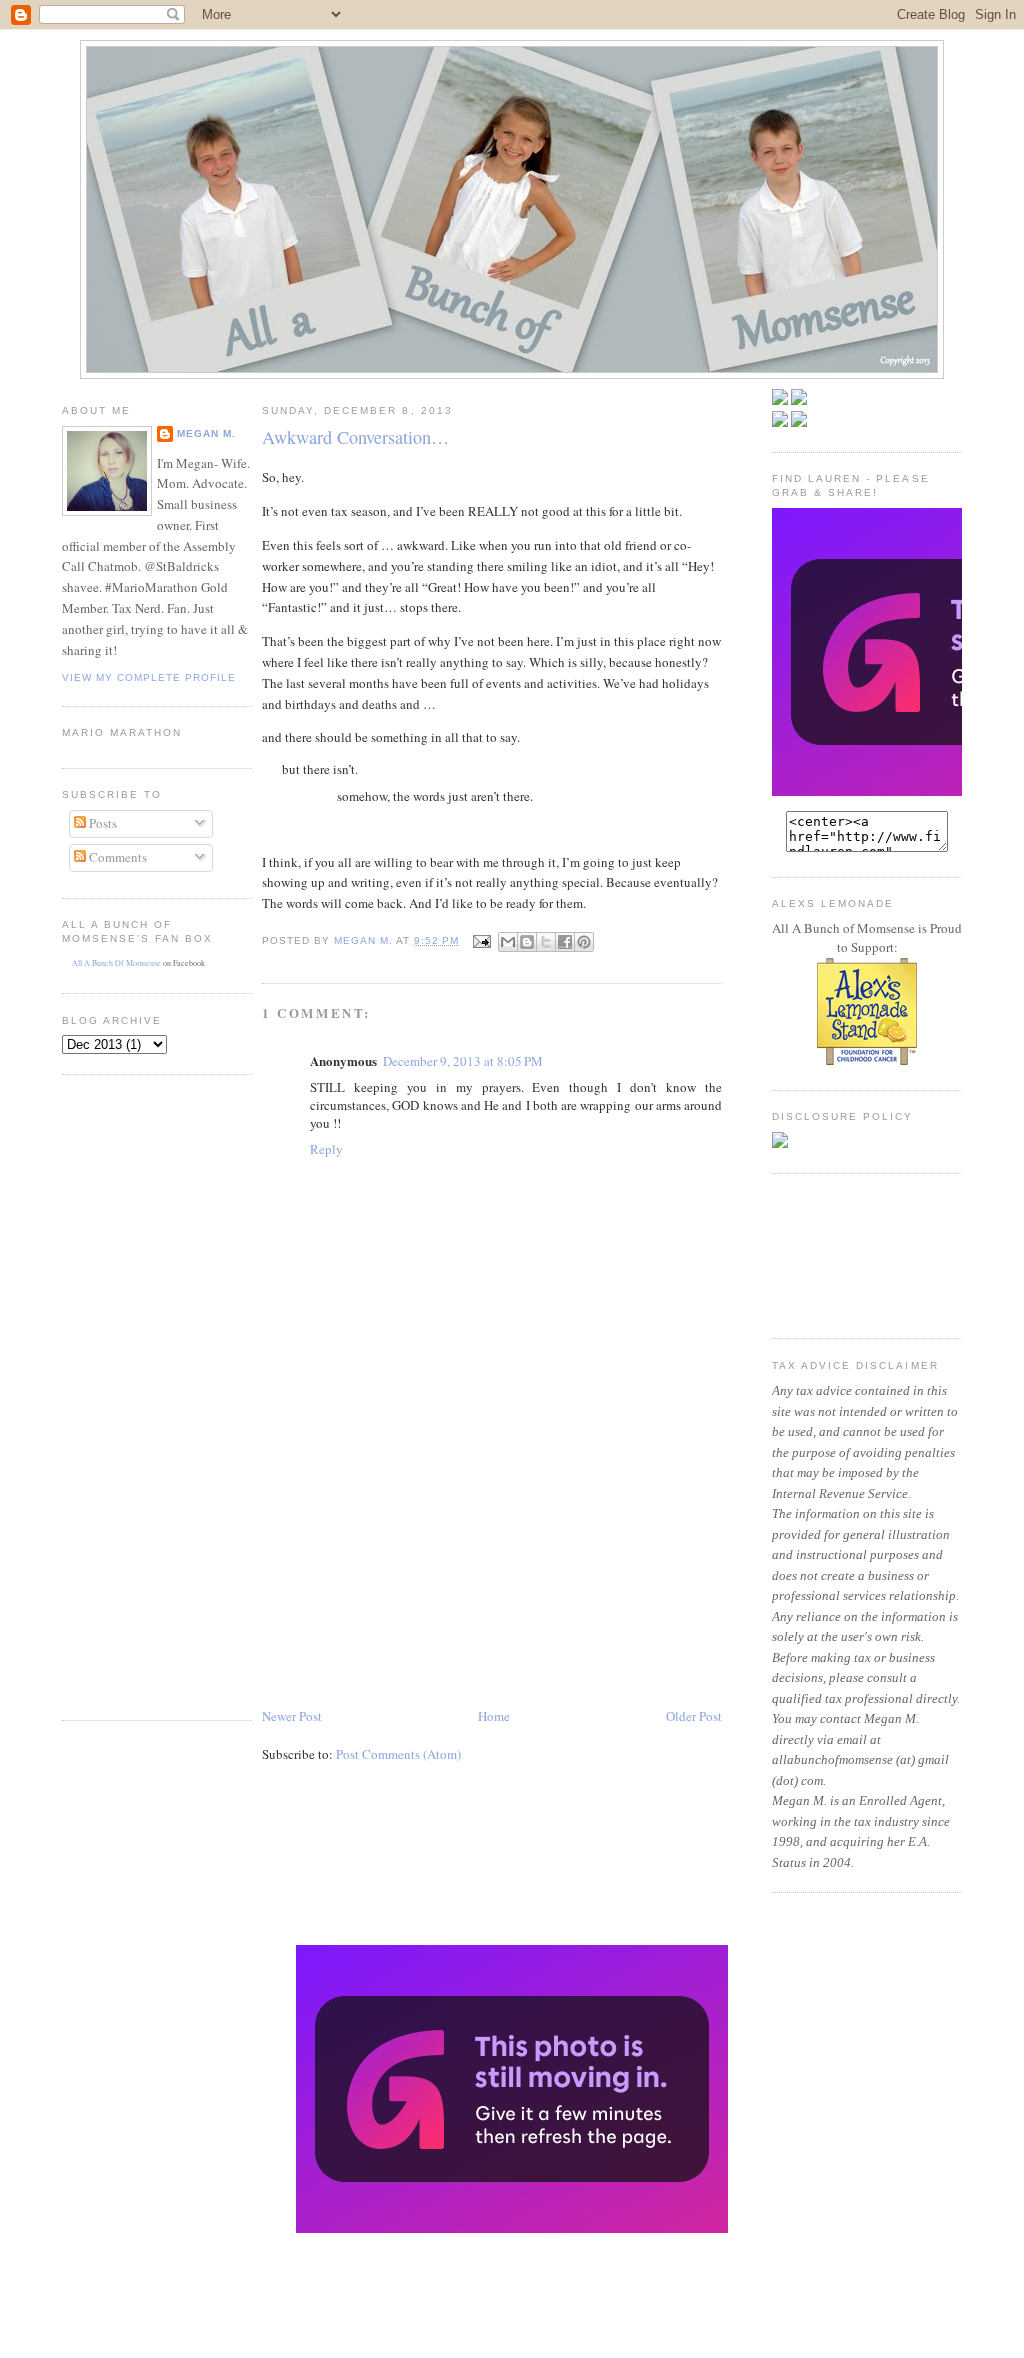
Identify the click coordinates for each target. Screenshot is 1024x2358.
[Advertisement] (122, 1395)
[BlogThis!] (527, 942)
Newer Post (292, 1716)
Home (494, 1716)
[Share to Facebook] (565, 942)
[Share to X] (546, 942)
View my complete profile (149, 677)
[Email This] (508, 942)
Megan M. (206, 433)
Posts (101, 823)
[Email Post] (480, 940)
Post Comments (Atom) (398, 1754)
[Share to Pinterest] (584, 942)
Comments (116, 857)
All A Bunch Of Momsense (116, 963)
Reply (326, 1149)
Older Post (694, 1716)
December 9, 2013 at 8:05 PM (463, 1061)
